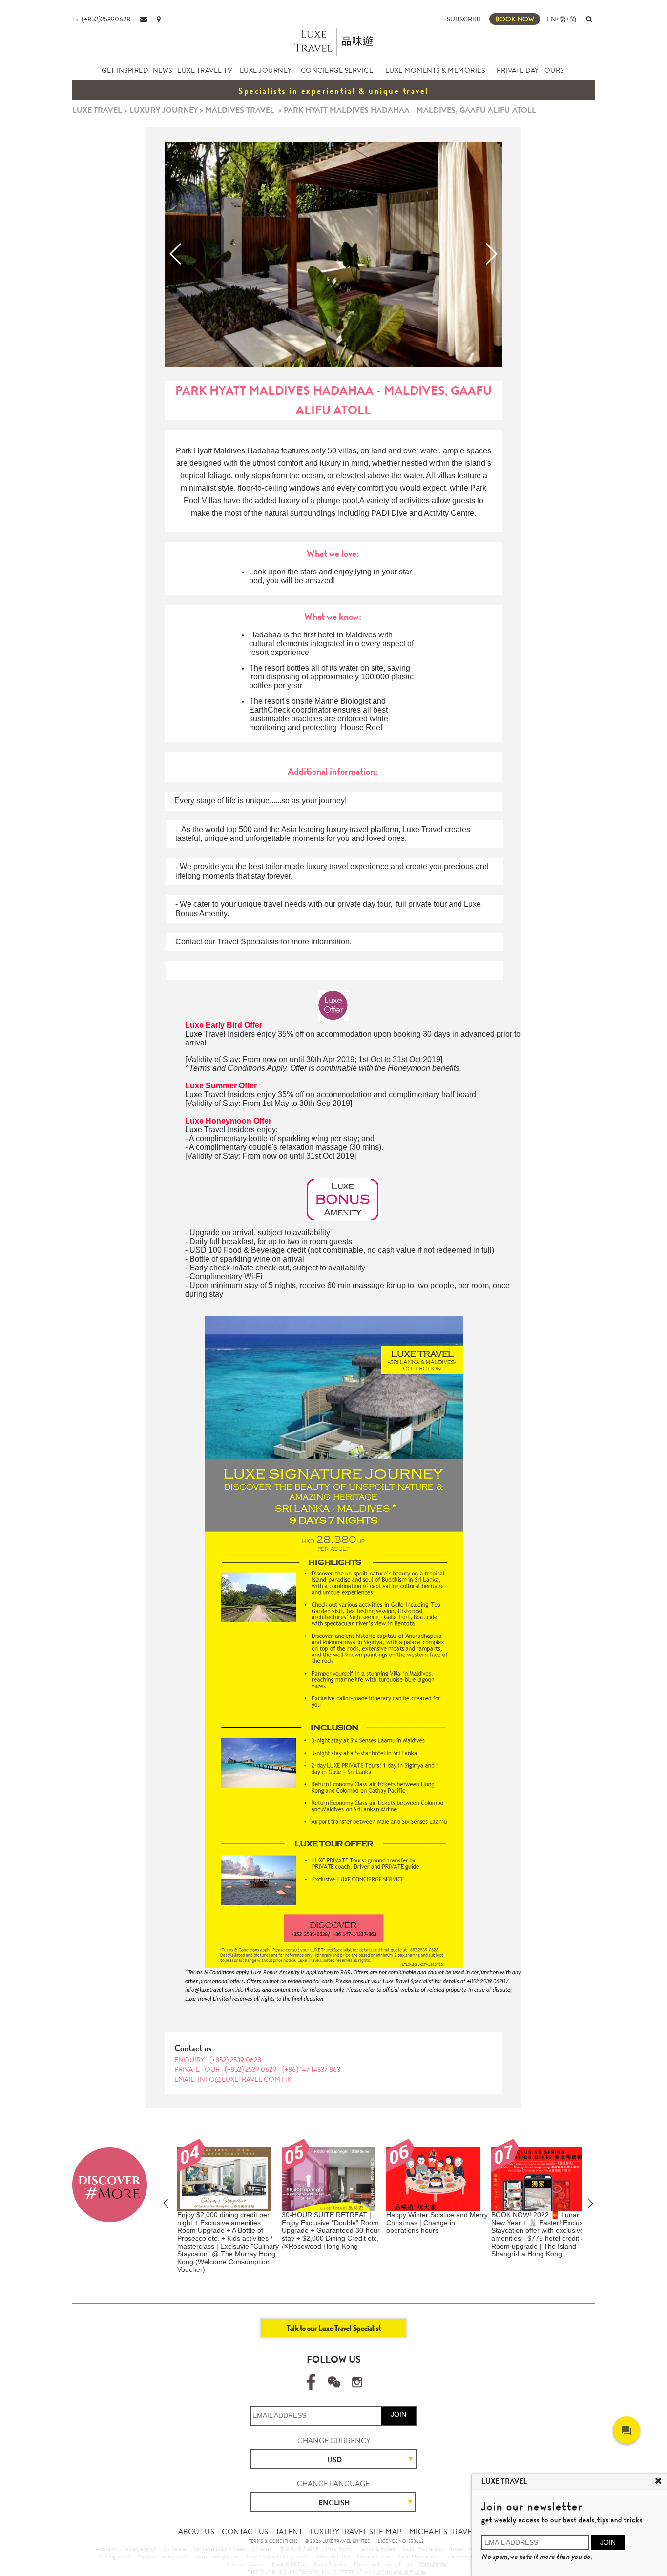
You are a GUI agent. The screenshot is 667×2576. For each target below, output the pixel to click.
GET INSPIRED (125, 70)
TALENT (289, 2532)
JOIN (398, 2414)
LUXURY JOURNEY (164, 110)
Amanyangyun (141, 2549)
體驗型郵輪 (432, 2564)
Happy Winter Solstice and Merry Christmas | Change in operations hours (335, 2223)
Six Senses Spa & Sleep (219, 2549)
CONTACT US (245, 2532)
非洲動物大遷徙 (299, 2549)
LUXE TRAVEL (97, 110)
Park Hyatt (339, 2549)
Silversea (262, 2549)
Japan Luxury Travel (218, 2556)
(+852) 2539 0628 (235, 2060)
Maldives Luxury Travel (163, 2556)
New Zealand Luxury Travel (277, 2556)
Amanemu (107, 2549)
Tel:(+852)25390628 (101, 19)
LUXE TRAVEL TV (205, 70)
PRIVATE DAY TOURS (530, 70)
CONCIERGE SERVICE (337, 70)
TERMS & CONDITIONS (274, 2541)
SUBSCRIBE (465, 19)
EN (552, 19)
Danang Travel (114, 2556)
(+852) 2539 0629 (251, 2069)
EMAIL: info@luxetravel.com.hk (233, 2079)
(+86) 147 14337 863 (311, 2069)
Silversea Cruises (246, 2564)
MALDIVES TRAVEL (240, 110)
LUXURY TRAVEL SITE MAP (356, 2532)
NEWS (163, 70)
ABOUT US (196, 2532)
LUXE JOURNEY (266, 70)
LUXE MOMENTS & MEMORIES (435, 70)
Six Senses (175, 2549)
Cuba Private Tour (423, 2549)
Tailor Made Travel (418, 2556)
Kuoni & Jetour (331, 2564)
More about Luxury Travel (383, 2564)
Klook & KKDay (290, 2564)
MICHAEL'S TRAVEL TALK (452, 2532)
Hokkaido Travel (332, 2556)
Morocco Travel (374, 2556)
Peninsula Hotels (377, 2549)
